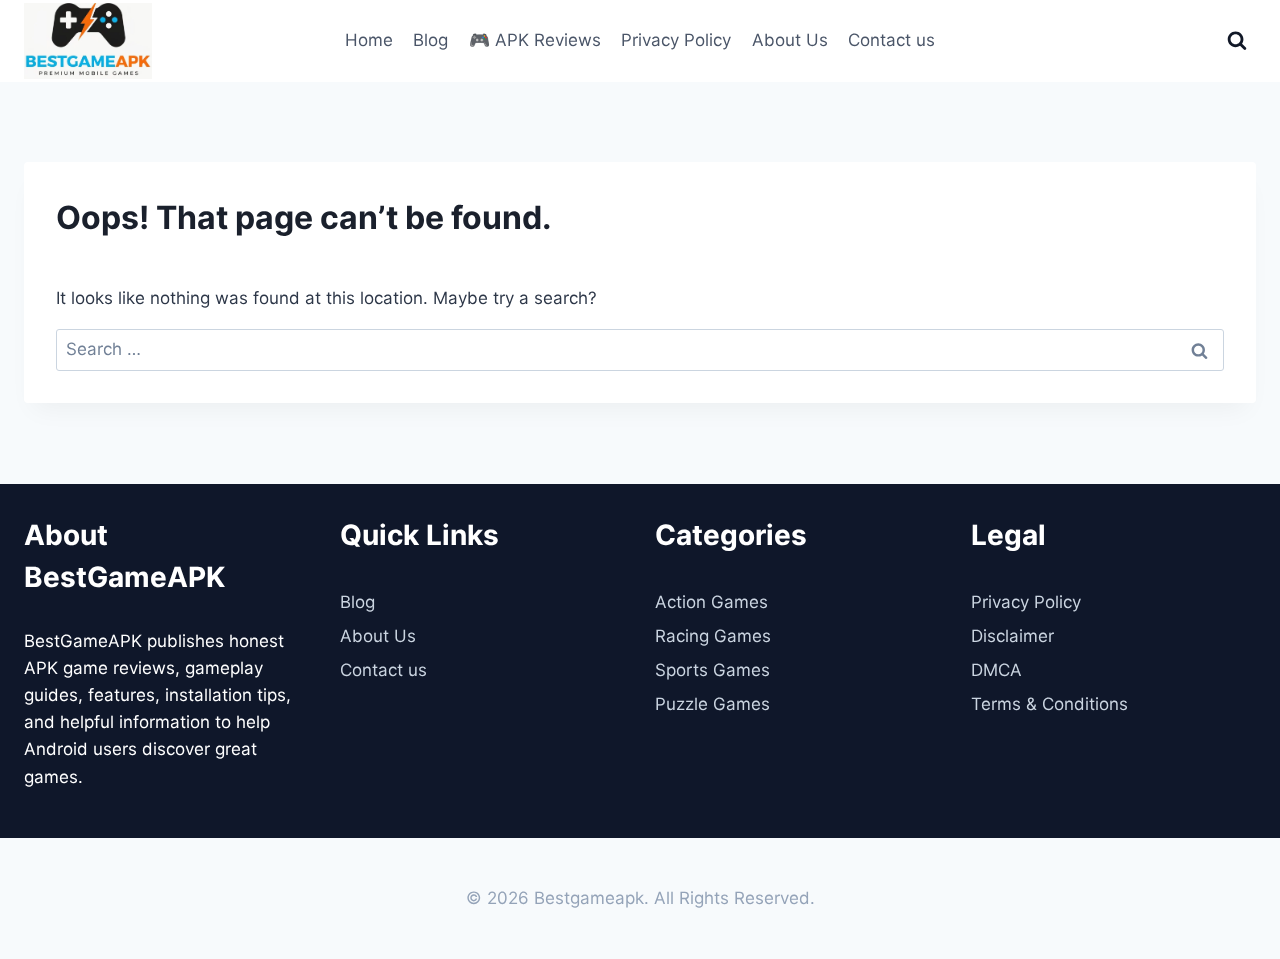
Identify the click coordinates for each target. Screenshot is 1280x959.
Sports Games (712, 670)
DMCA (996, 670)
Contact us (891, 40)
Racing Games (713, 636)
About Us (790, 40)
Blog (430, 40)
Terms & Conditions (1049, 704)
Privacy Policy (676, 40)
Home (369, 40)
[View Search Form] (1237, 41)
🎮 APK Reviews (535, 40)
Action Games (711, 602)
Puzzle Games (712, 704)
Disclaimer (1012, 636)
